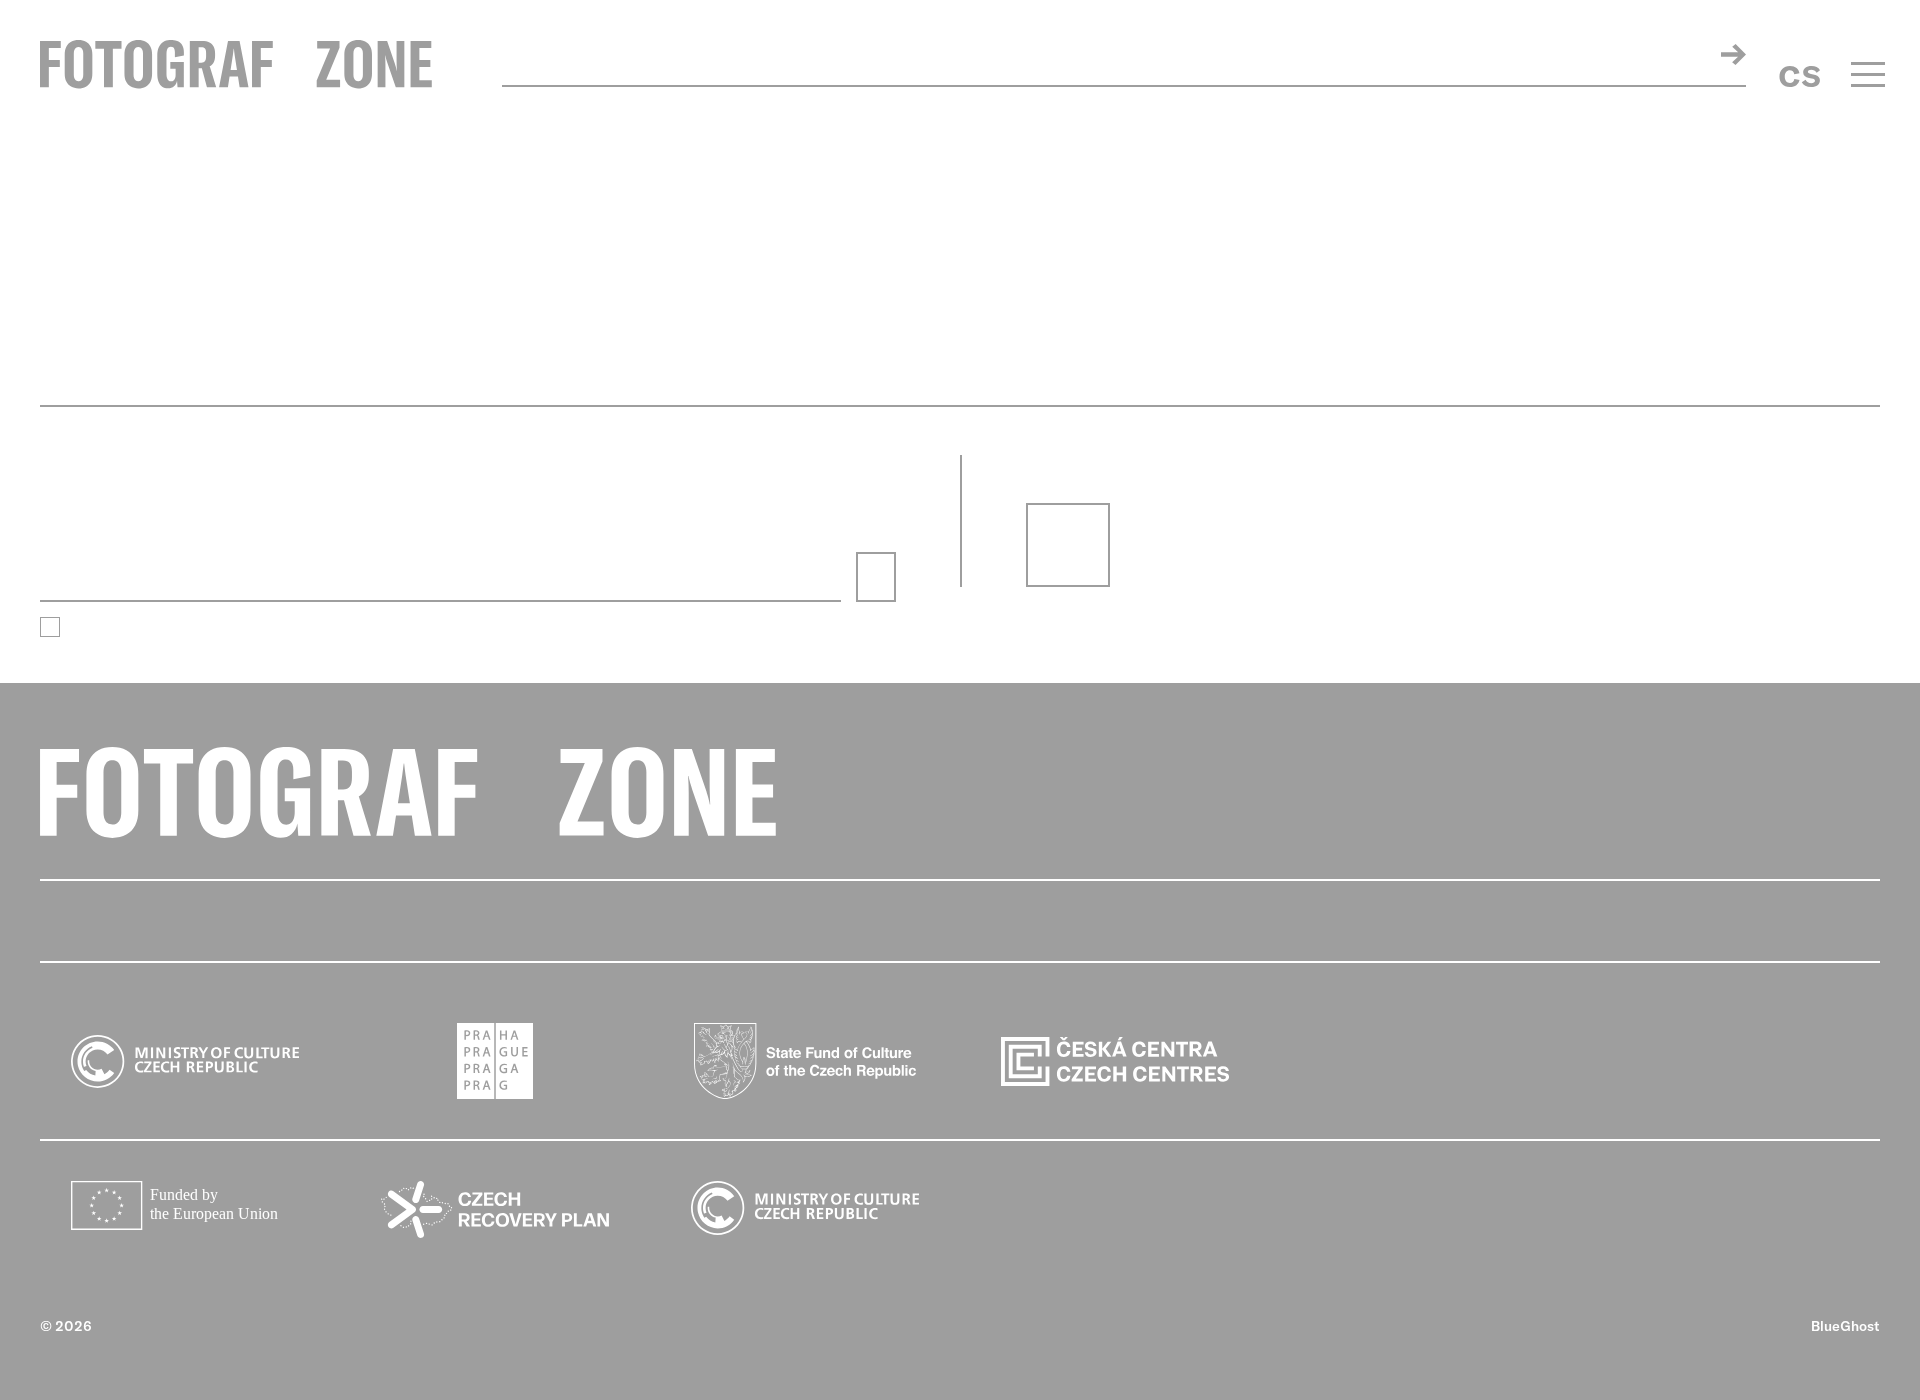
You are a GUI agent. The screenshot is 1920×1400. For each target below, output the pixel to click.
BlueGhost (1845, 1326)
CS (1799, 76)
